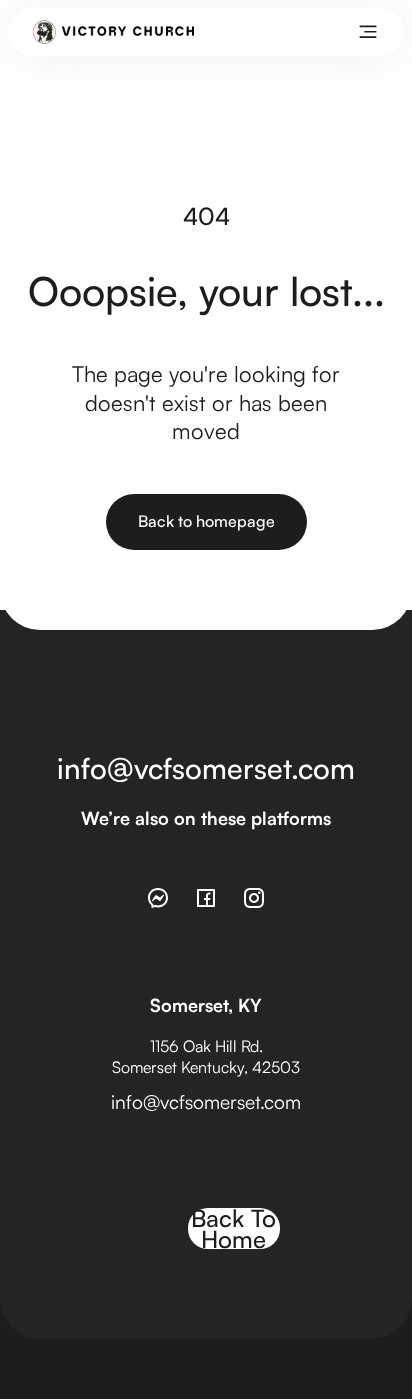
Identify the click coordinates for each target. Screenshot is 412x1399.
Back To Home (233, 1229)
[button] (368, 32)
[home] (114, 32)
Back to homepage (206, 521)
